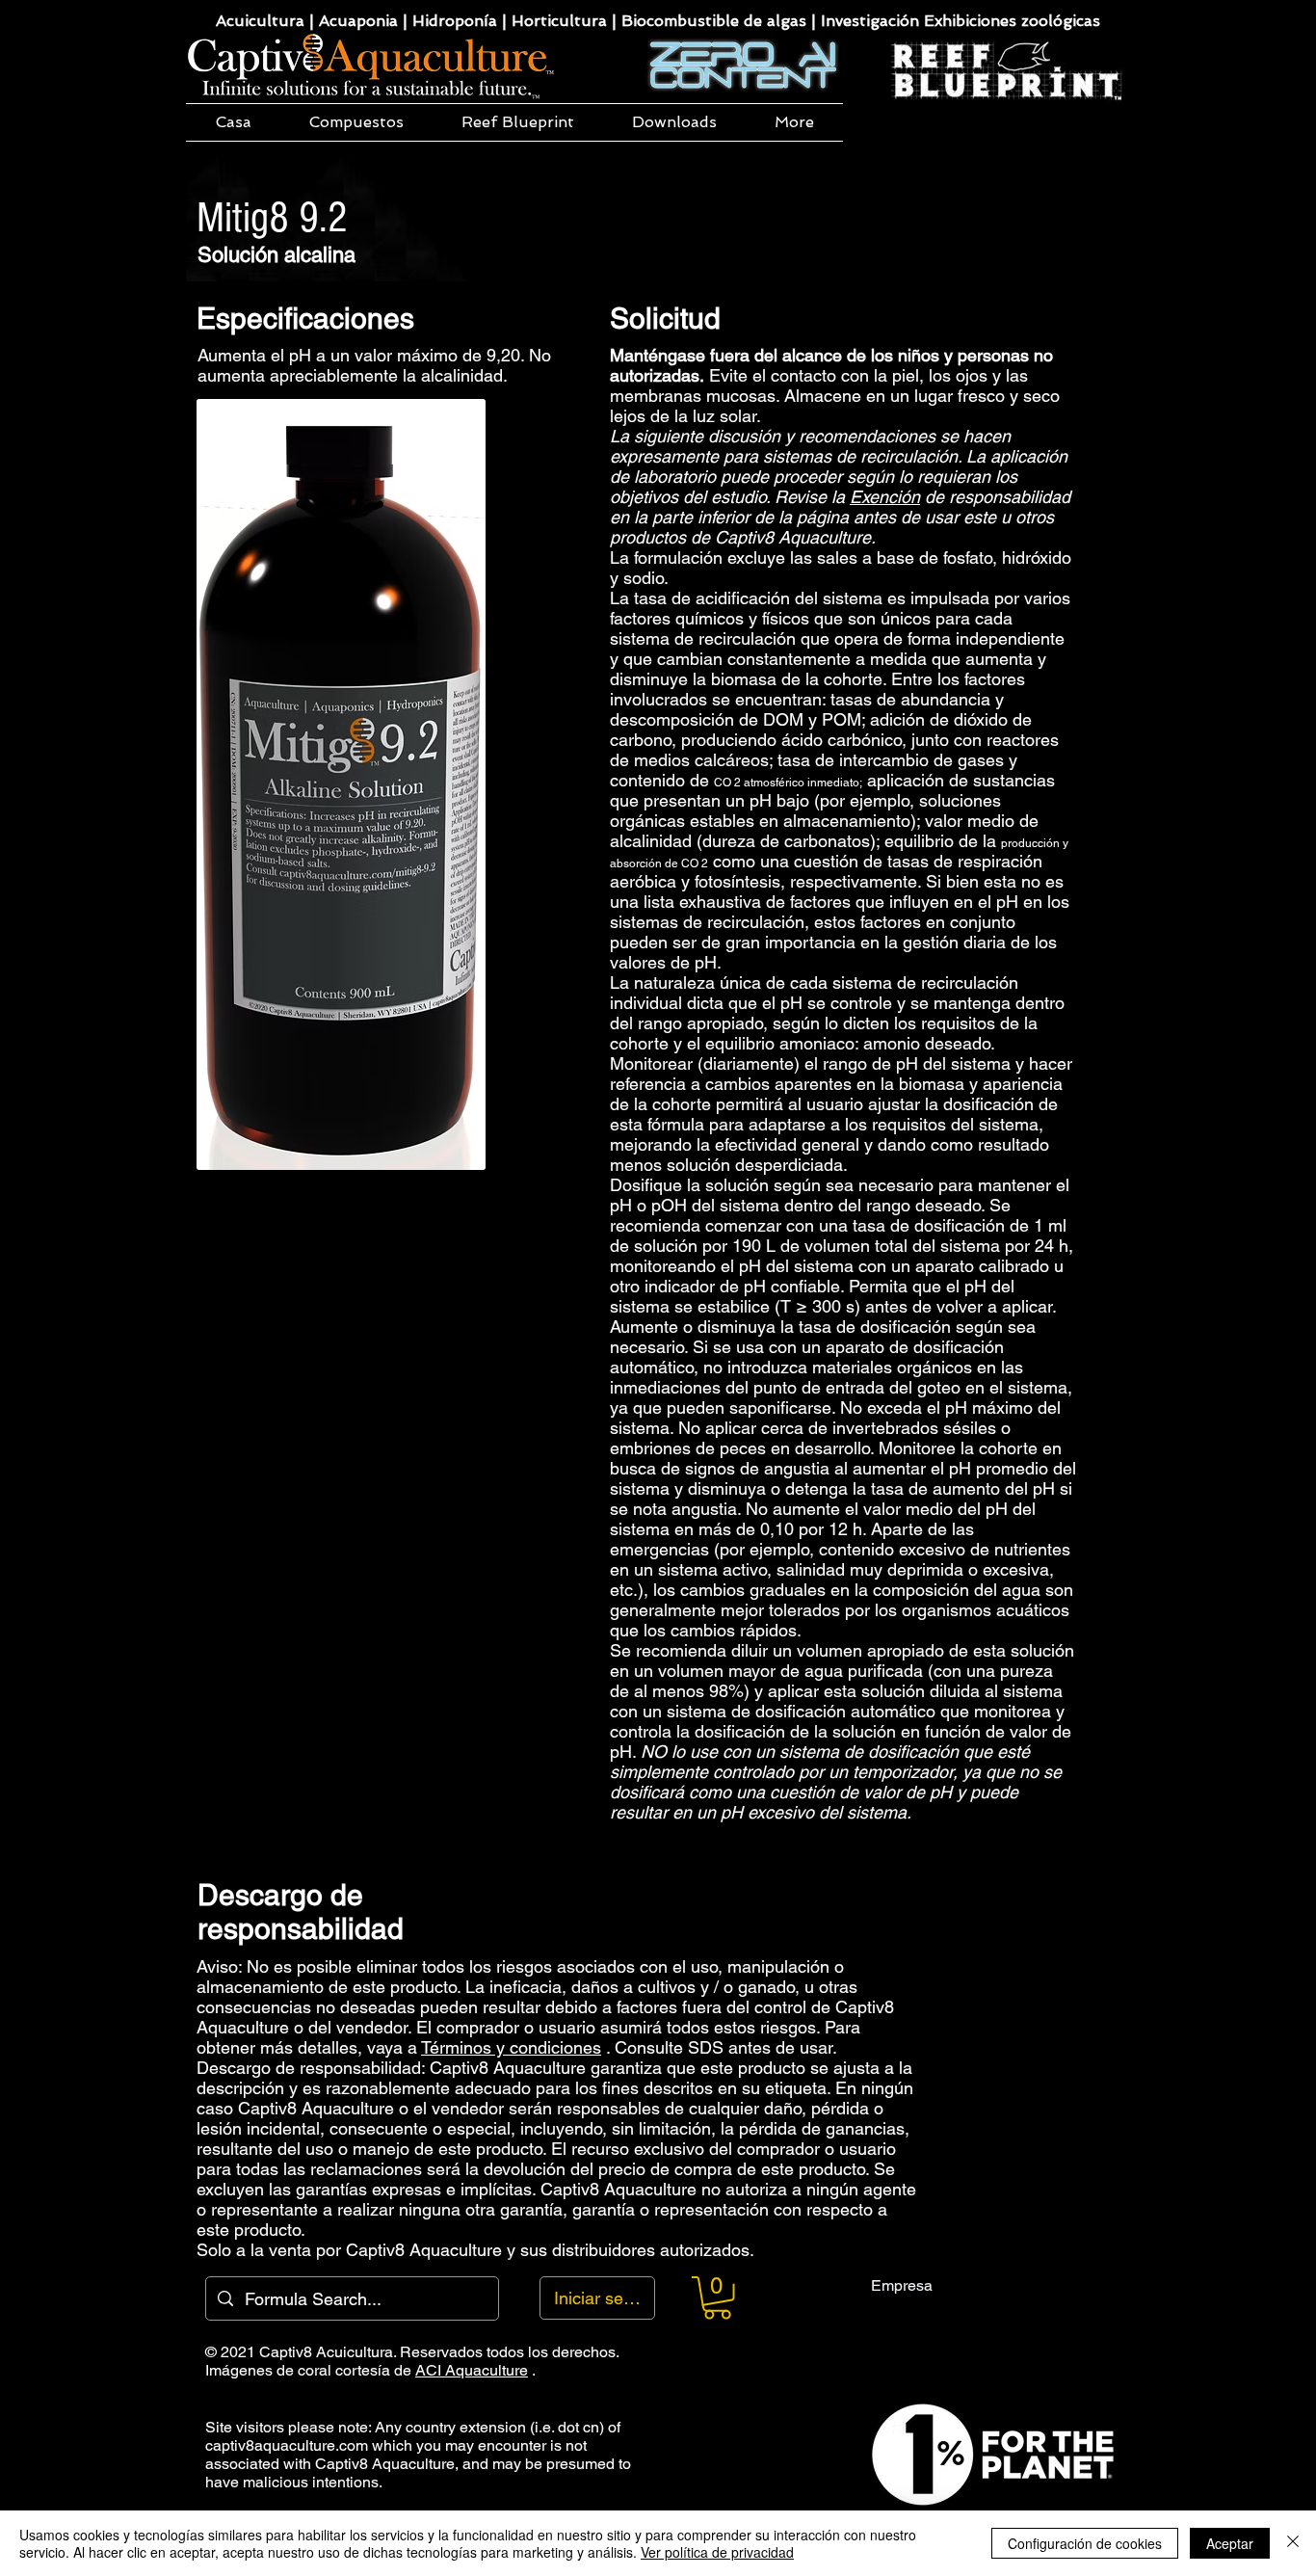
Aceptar (1230, 2543)
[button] (356, 122)
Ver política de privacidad (717, 2552)
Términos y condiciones (511, 2047)
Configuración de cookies (1085, 2543)
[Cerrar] (1293, 2543)
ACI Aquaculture (472, 2370)
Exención (885, 497)
